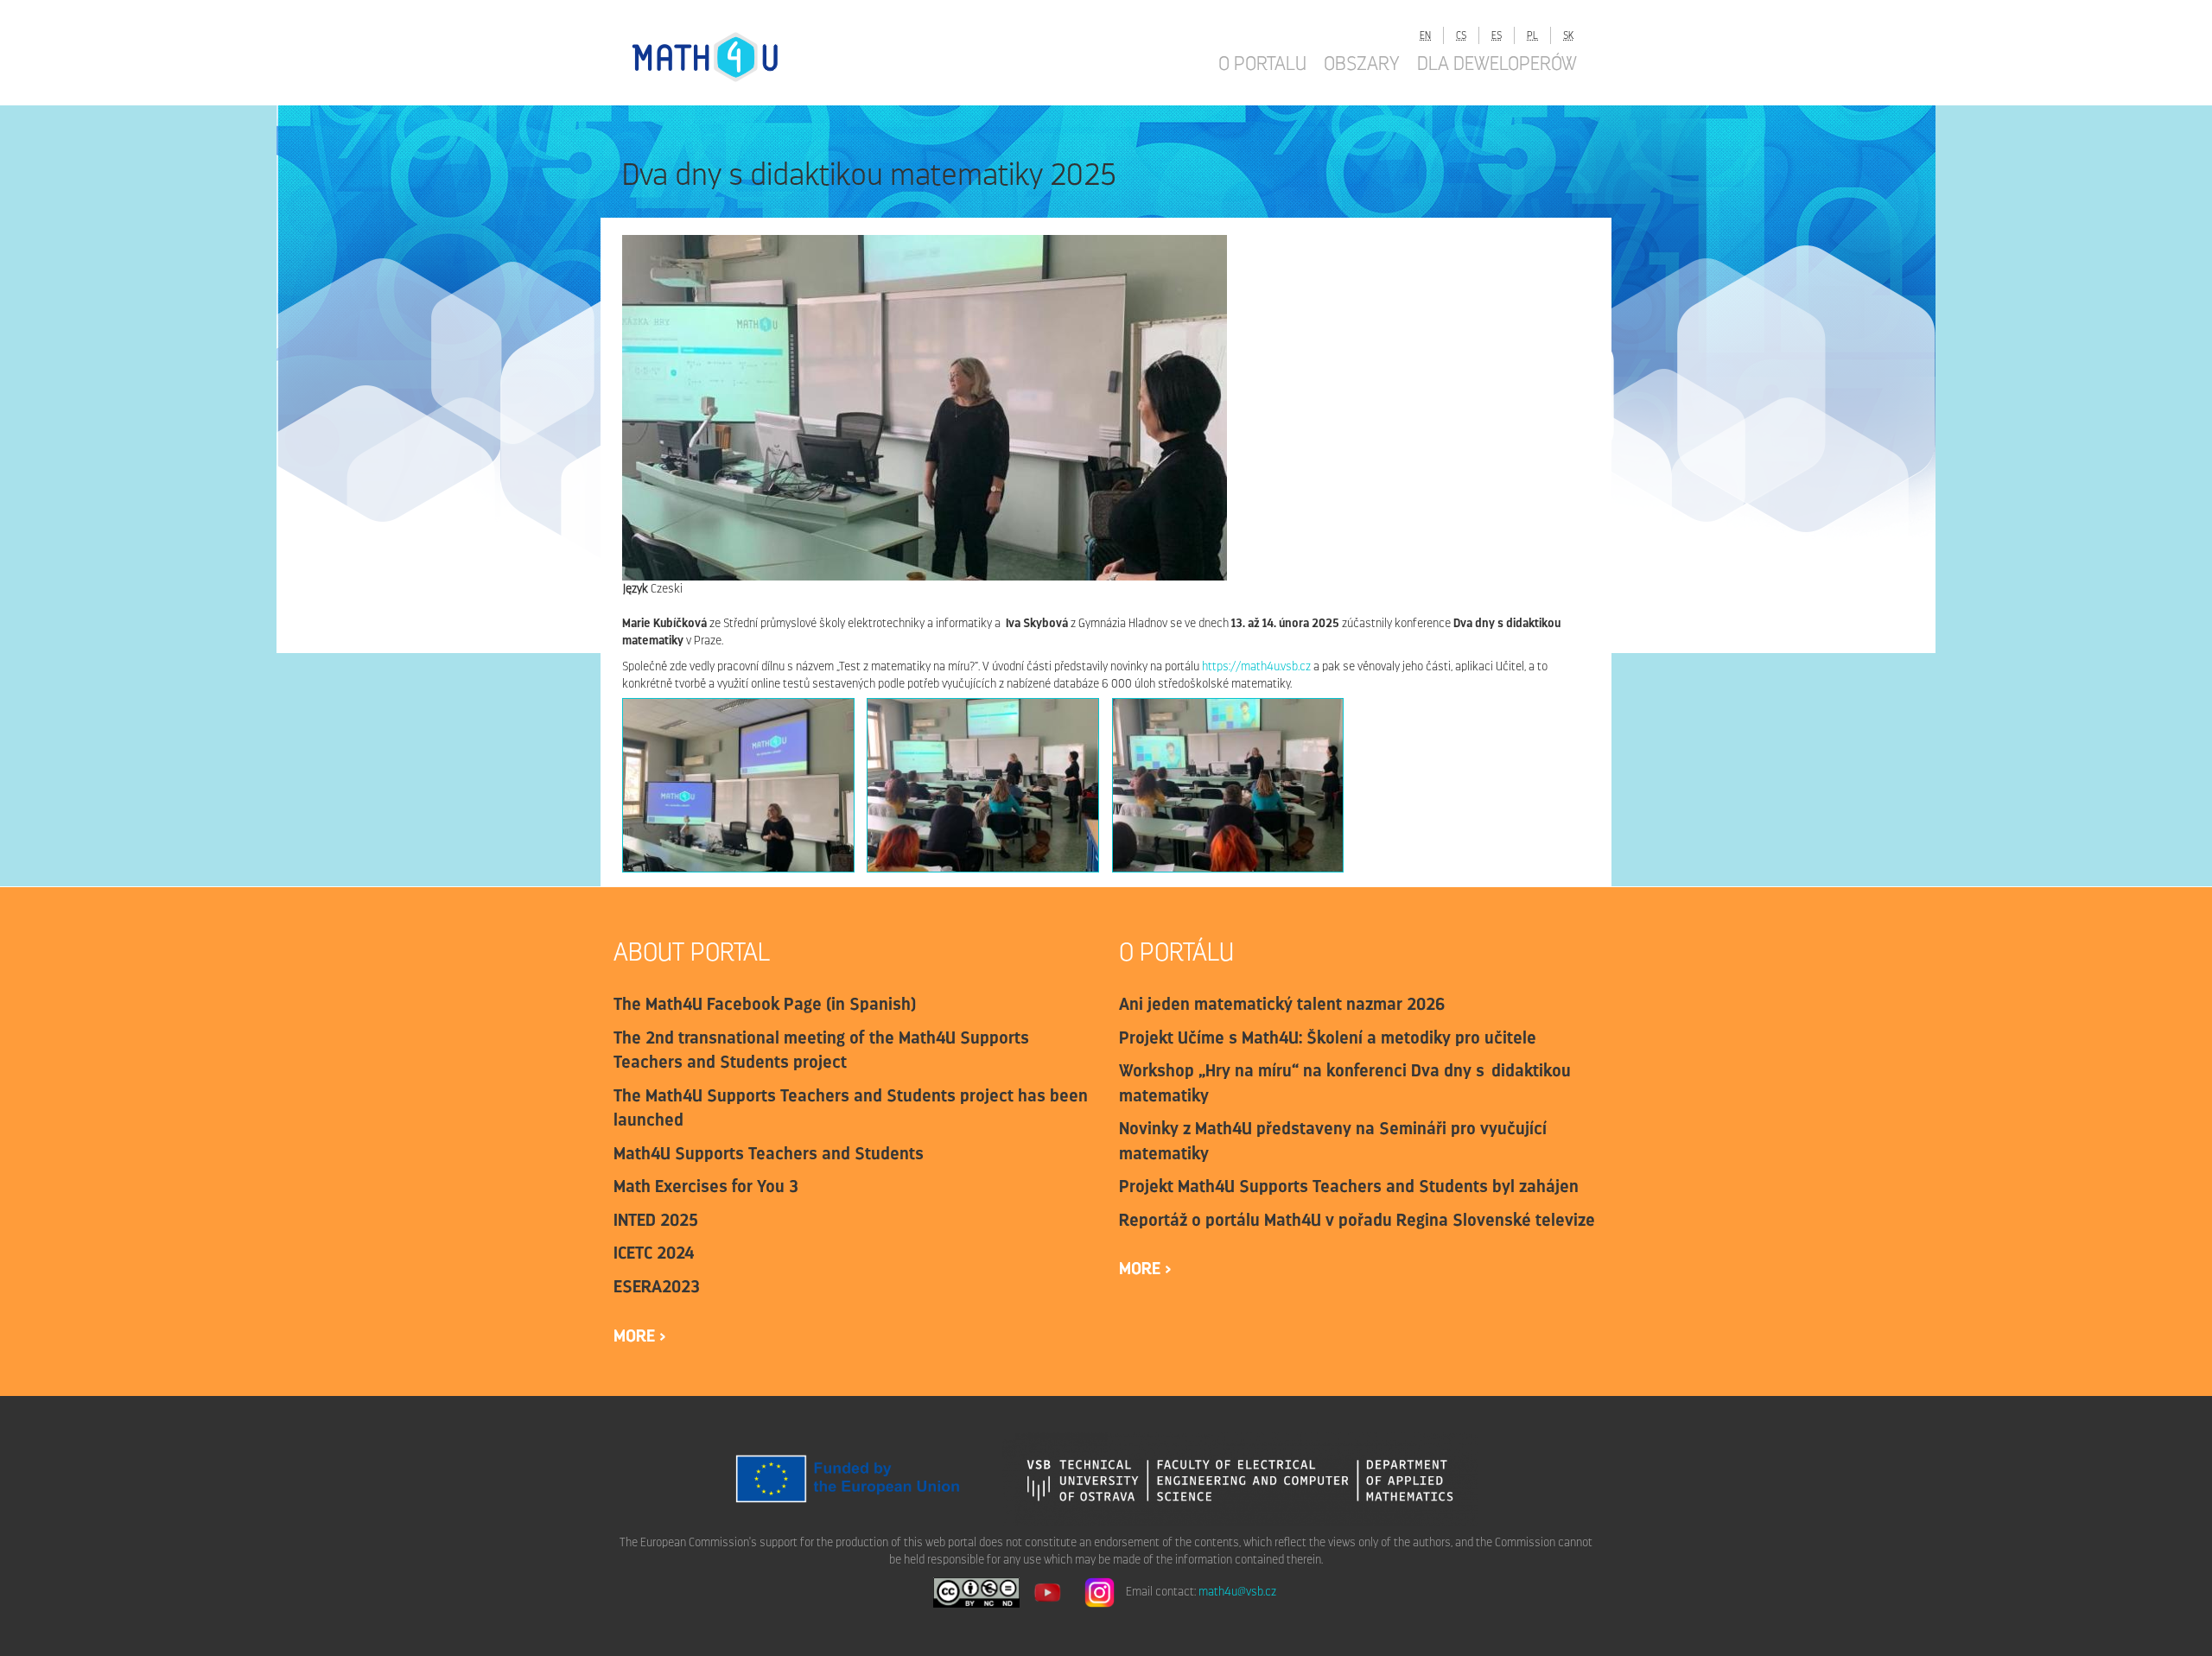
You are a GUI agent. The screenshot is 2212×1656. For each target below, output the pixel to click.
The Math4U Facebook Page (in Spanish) (765, 1004)
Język (635, 589)
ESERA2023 (657, 1286)
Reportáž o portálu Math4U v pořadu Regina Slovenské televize (1357, 1220)
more (636, 1336)
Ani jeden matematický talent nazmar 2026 (1282, 1004)
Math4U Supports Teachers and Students (769, 1153)
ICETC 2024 (654, 1253)
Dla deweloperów (1497, 63)
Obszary (1362, 63)
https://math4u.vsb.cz (1256, 666)
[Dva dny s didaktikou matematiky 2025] (738, 785)
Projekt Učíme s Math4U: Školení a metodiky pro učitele (1328, 1037)
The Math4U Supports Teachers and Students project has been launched (851, 1108)
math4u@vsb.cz (1237, 1592)
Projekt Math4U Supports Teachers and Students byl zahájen (1349, 1186)
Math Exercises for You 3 (706, 1186)
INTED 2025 (656, 1220)
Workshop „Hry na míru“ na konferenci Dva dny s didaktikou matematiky (1345, 1083)
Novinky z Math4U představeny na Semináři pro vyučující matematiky (1333, 1141)
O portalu (1262, 63)
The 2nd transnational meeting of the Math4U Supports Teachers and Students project (821, 1050)
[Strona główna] (722, 57)
